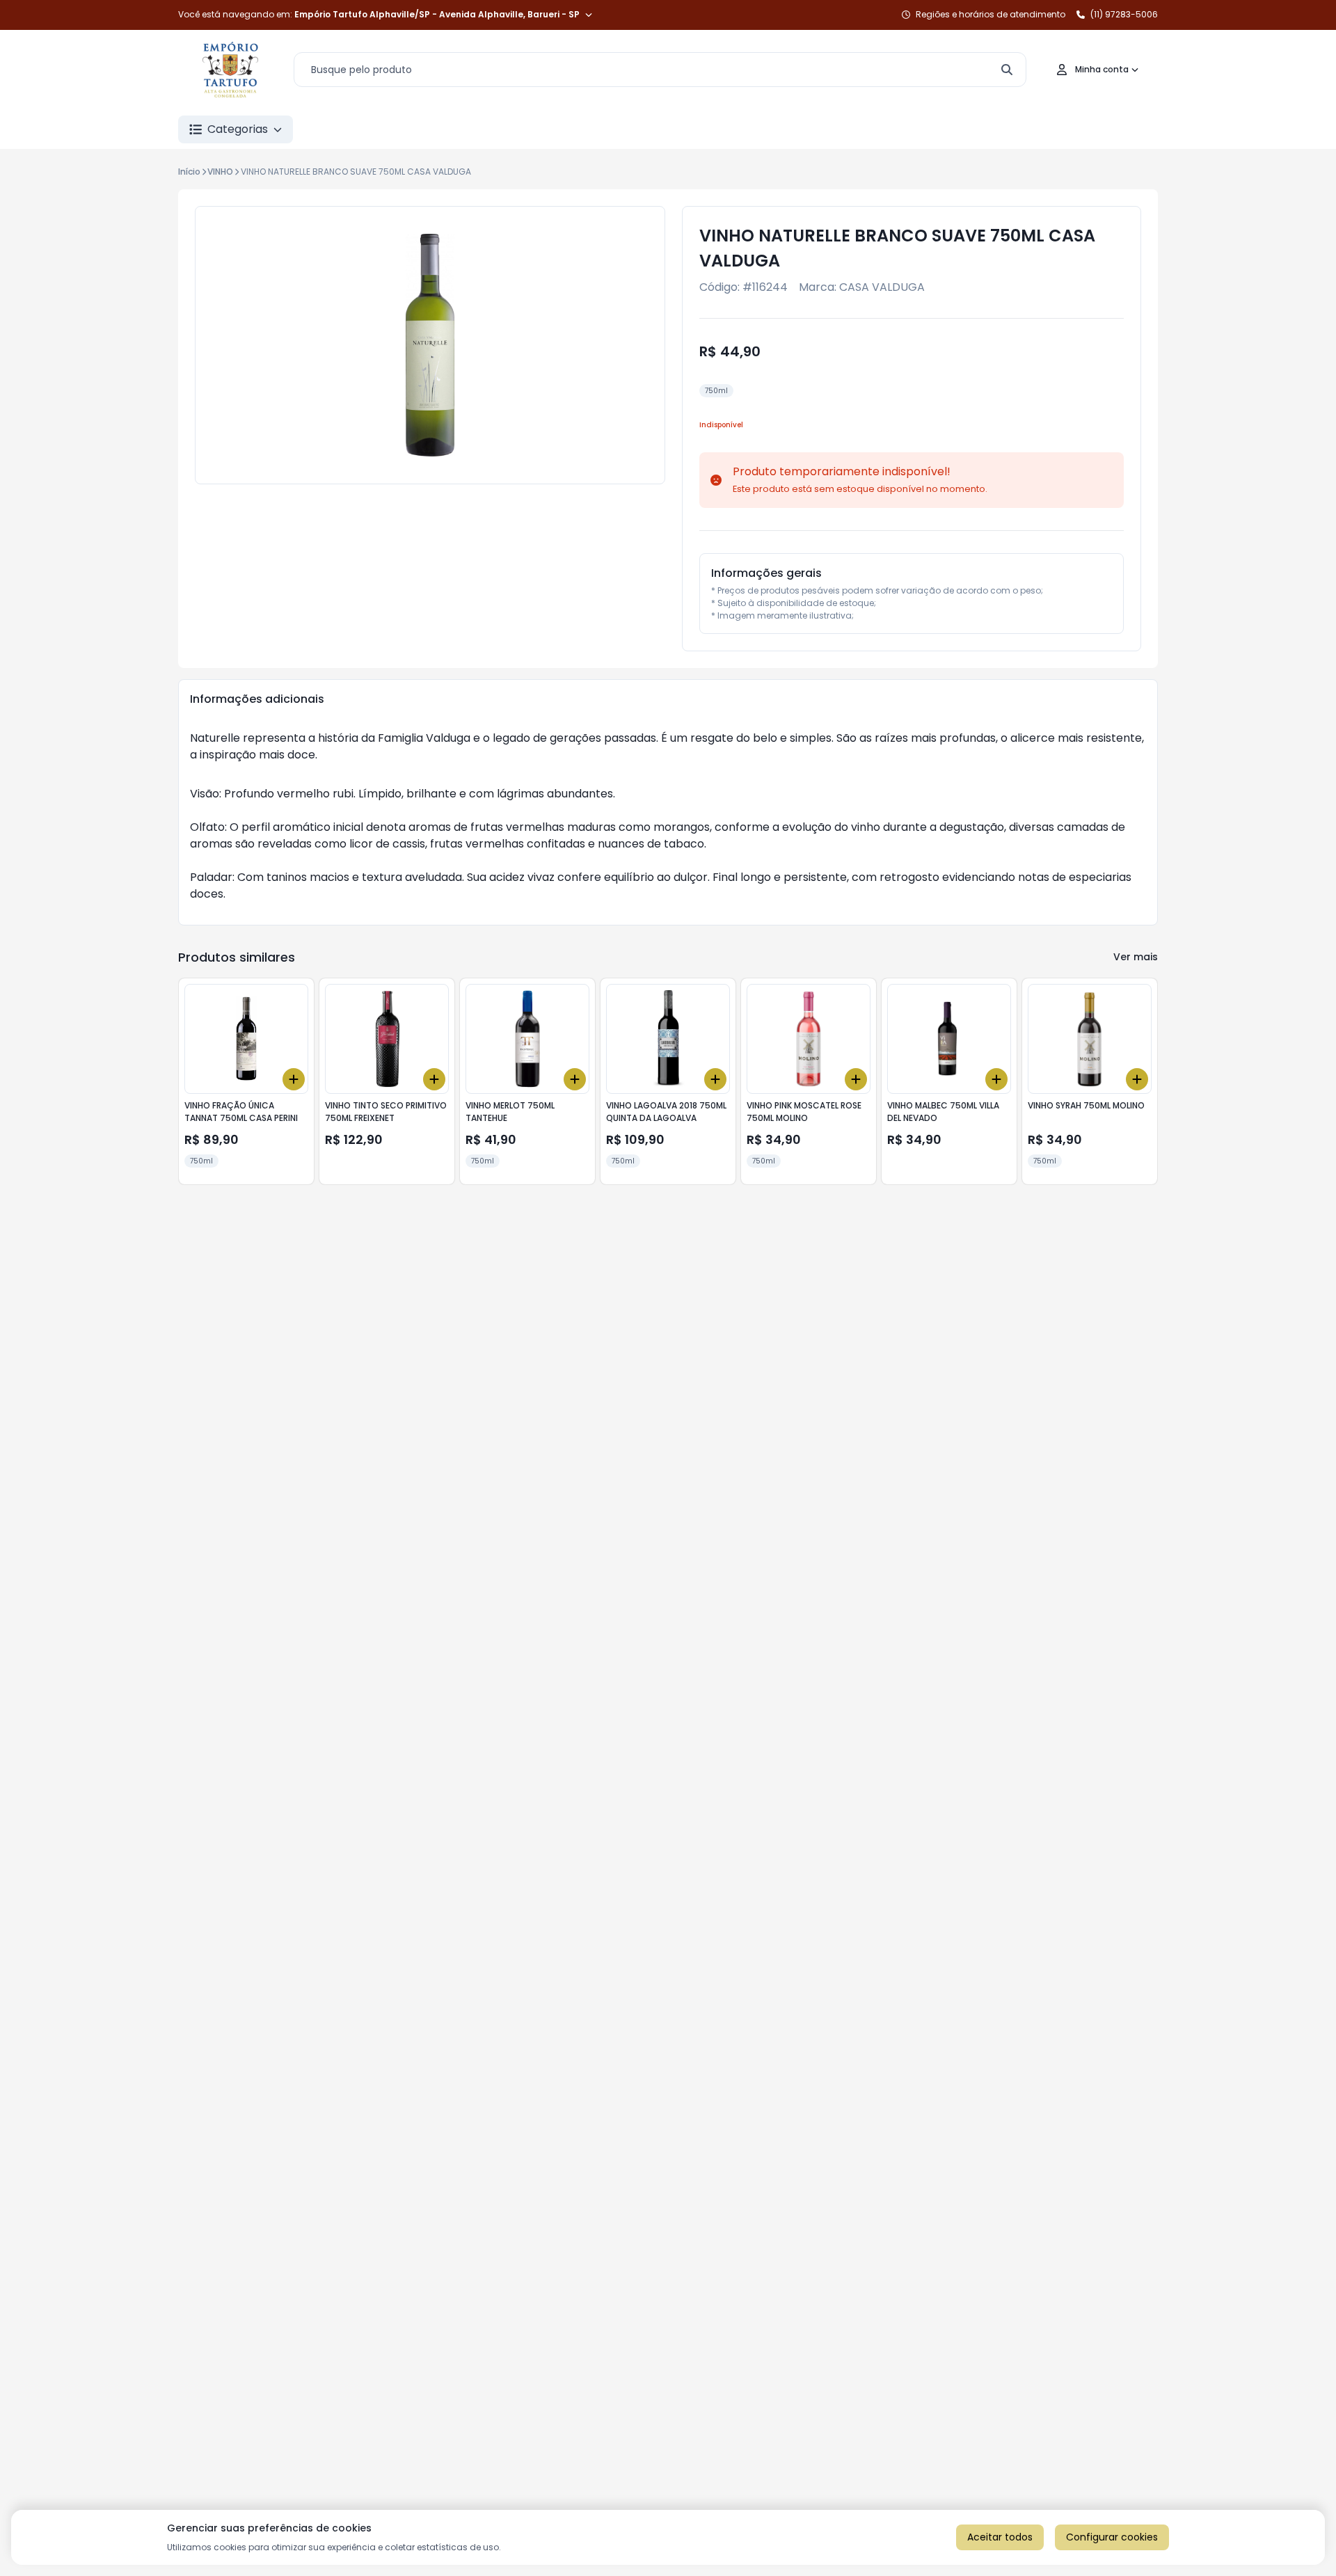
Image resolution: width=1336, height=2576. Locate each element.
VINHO (220, 172)
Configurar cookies (1112, 2537)
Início (189, 172)
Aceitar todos (1000, 2537)
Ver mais (1136, 957)
